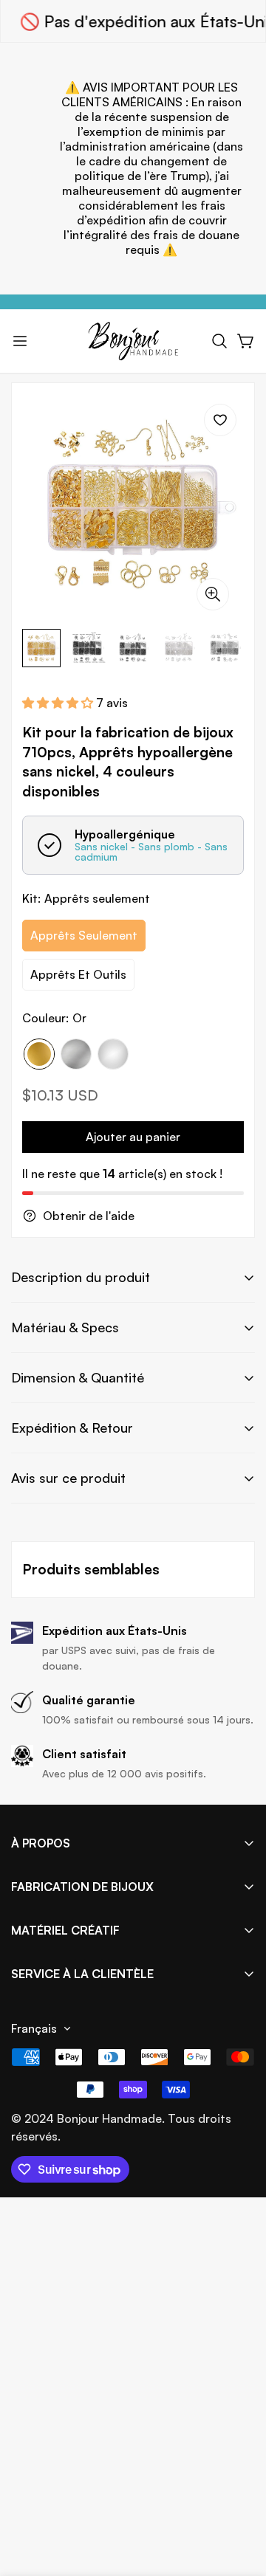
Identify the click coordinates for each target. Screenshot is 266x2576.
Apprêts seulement (84, 935)
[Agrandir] (213, 594)
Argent (113, 1054)
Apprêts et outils (78, 974)
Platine (76, 1054)
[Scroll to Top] (239, 2498)
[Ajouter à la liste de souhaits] (220, 420)
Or (39, 1054)
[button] (219, 341)
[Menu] (20, 341)
